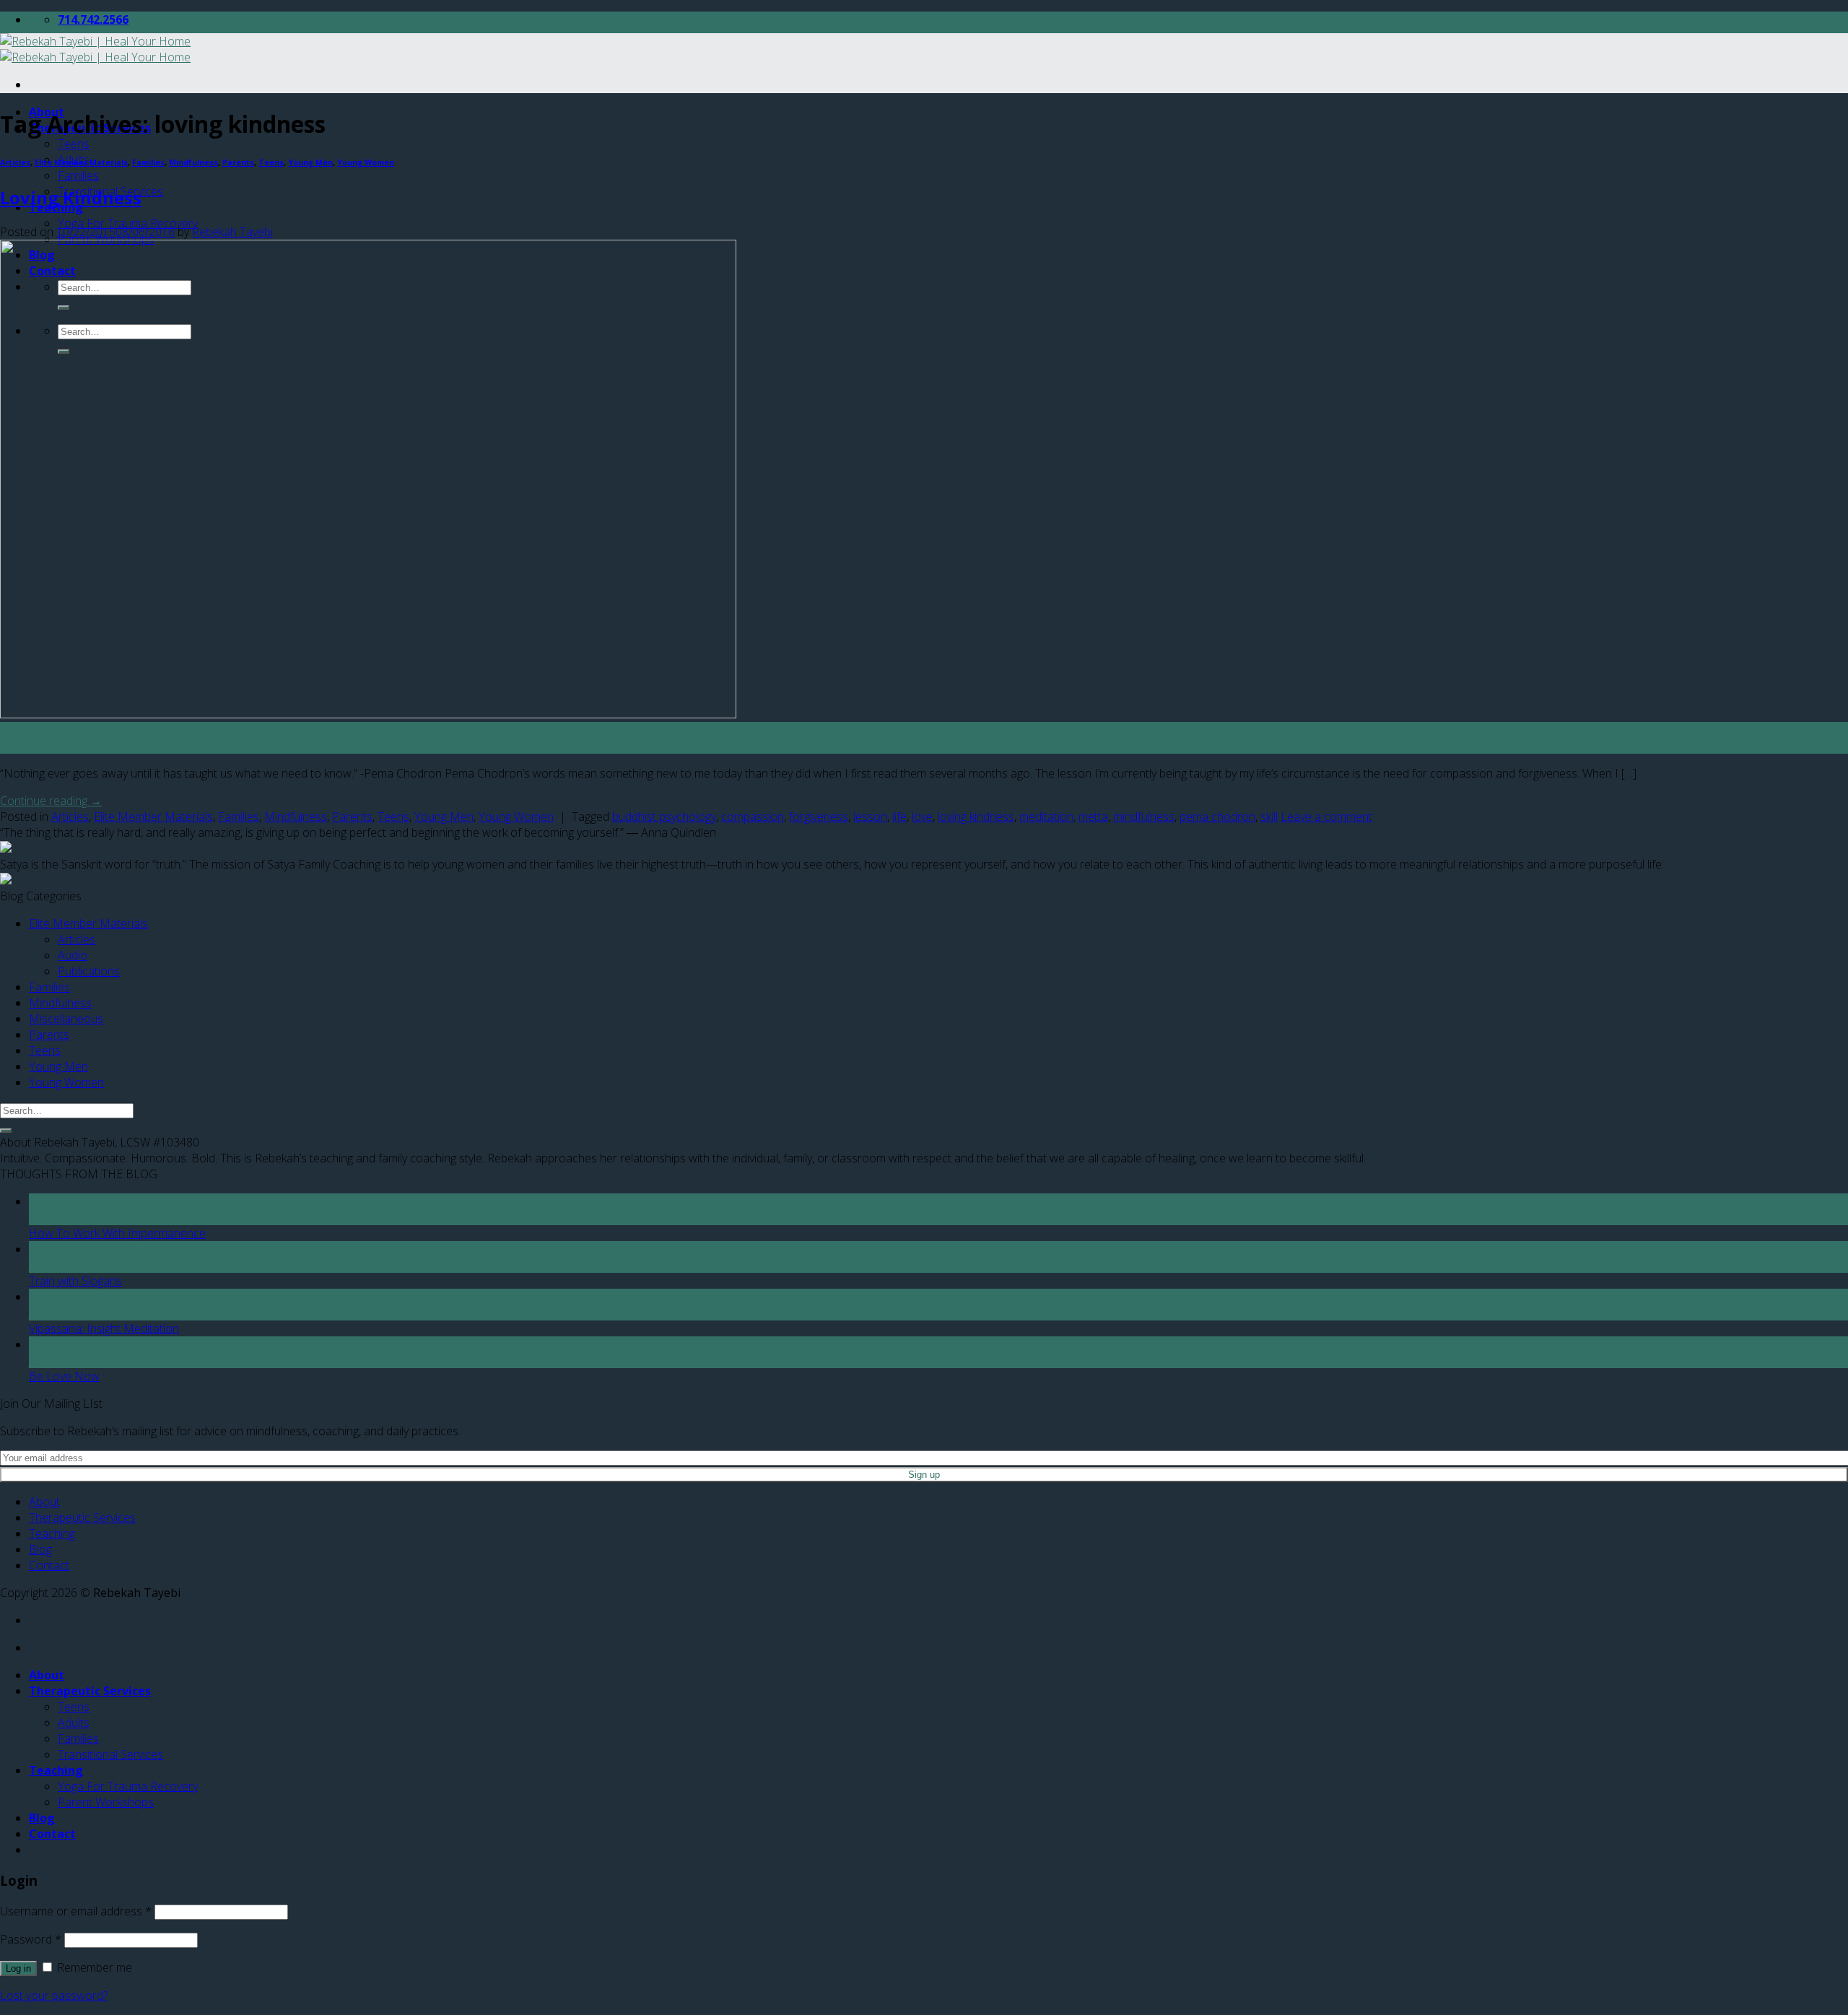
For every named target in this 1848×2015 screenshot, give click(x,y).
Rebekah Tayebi (232, 232)
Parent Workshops (106, 1802)
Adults (74, 1723)
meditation (1046, 817)
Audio (73, 955)
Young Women (366, 162)
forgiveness (819, 817)
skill (1269, 817)
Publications (89, 971)
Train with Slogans (75, 1281)
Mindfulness (193, 162)
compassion (753, 817)
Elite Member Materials (81, 162)
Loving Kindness (71, 197)
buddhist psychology (664, 817)
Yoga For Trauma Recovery (128, 223)
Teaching (52, 1533)
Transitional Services (110, 1754)
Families (78, 175)
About (44, 1502)
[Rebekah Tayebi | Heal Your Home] (95, 49)
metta (1093, 817)
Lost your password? (54, 1996)
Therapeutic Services (82, 1518)
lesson (870, 817)
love (922, 817)
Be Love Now (64, 1376)
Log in (18, 1968)
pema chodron (1217, 817)
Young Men (310, 162)
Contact (49, 1565)
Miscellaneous (66, 1019)
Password (31, 1939)
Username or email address (76, 1911)
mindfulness (1144, 817)
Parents (238, 162)
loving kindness (976, 817)
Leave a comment (1326, 817)
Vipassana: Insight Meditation (104, 1328)
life (899, 817)
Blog (40, 1549)
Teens (74, 144)
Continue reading (51, 801)
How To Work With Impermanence (117, 1233)
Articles (15, 162)
